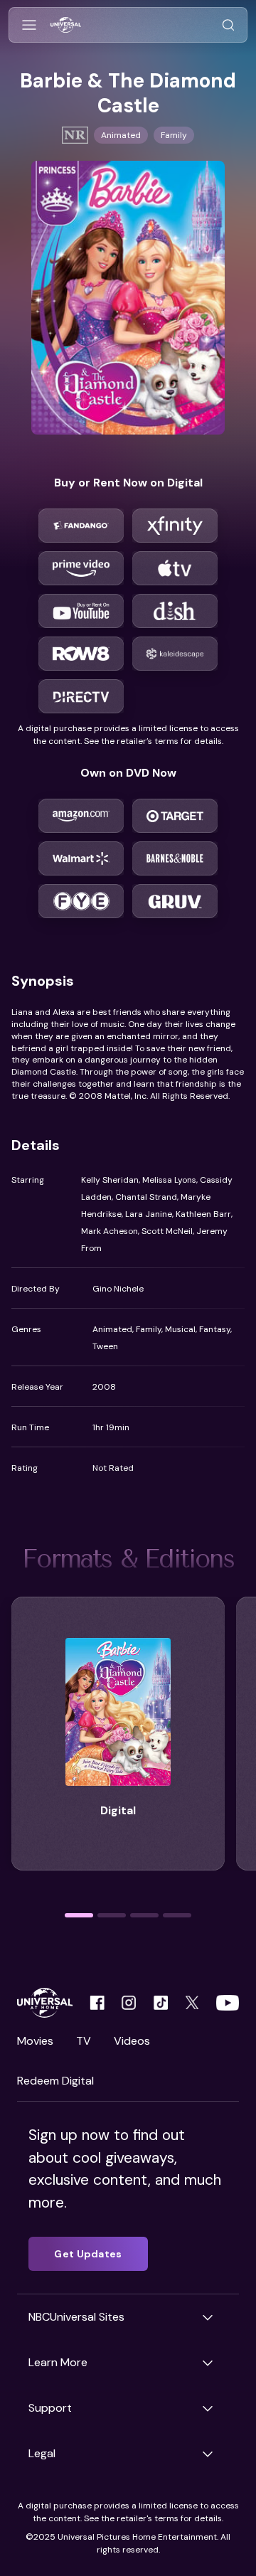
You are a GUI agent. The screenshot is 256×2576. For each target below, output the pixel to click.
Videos (132, 2041)
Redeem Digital (55, 2081)
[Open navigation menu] (29, 25)
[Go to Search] (228, 25)
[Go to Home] (66, 25)
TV (84, 2041)
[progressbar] (79, 1915)
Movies (35, 2041)
